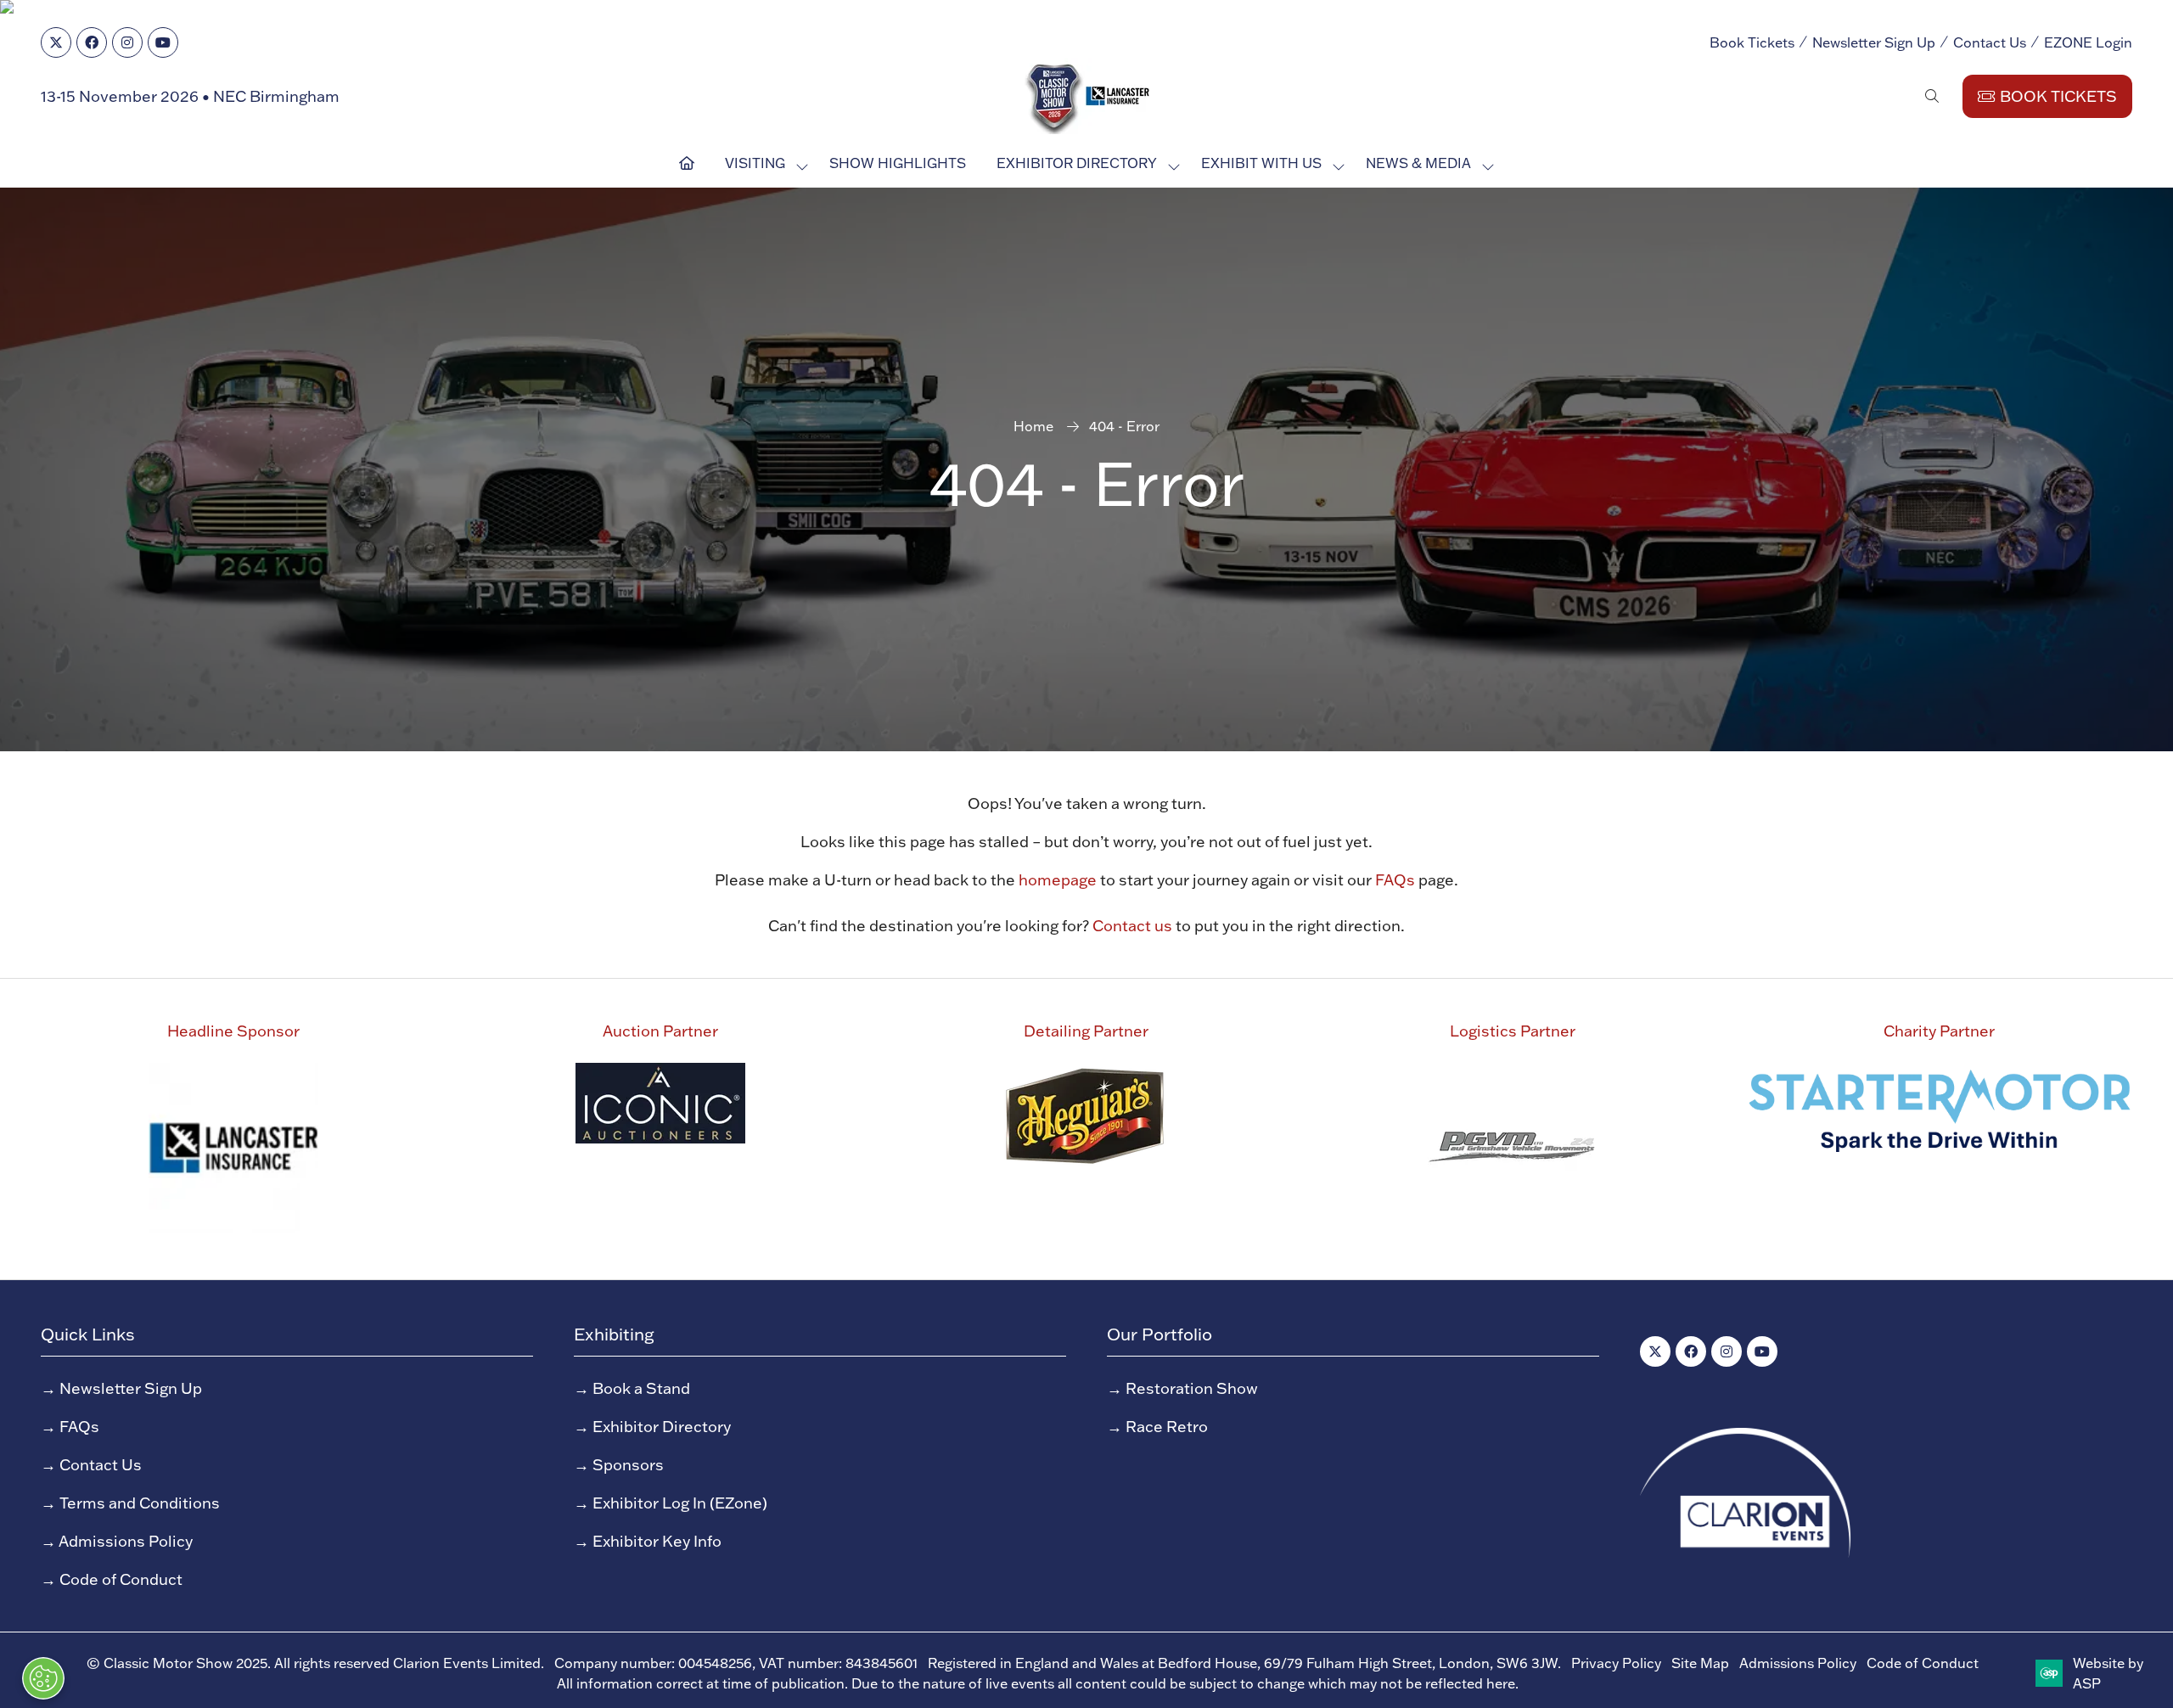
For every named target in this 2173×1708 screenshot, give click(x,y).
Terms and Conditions (140, 1503)
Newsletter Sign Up (1874, 42)
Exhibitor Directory (1077, 163)
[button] (1932, 96)
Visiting (755, 163)
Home (1033, 426)
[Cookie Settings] (43, 1678)
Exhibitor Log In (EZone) (680, 1503)
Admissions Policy (126, 1541)
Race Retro (1167, 1427)
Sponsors (628, 1465)
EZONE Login (2088, 42)
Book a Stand (641, 1388)
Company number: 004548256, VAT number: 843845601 (736, 1663)
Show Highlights (898, 163)
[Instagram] (127, 42)
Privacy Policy (1616, 1663)
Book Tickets (1752, 42)
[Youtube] (163, 42)
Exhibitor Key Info (657, 1541)
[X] (56, 42)
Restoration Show (1192, 1388)
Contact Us (1990, 42)
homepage (1058, 880)
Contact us (1132, 926)
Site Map (1700, 1663)
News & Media (1418, 163)
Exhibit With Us (1261, 163)
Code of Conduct (121, 1579)
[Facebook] (92, 42)
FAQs (1395, 880)
